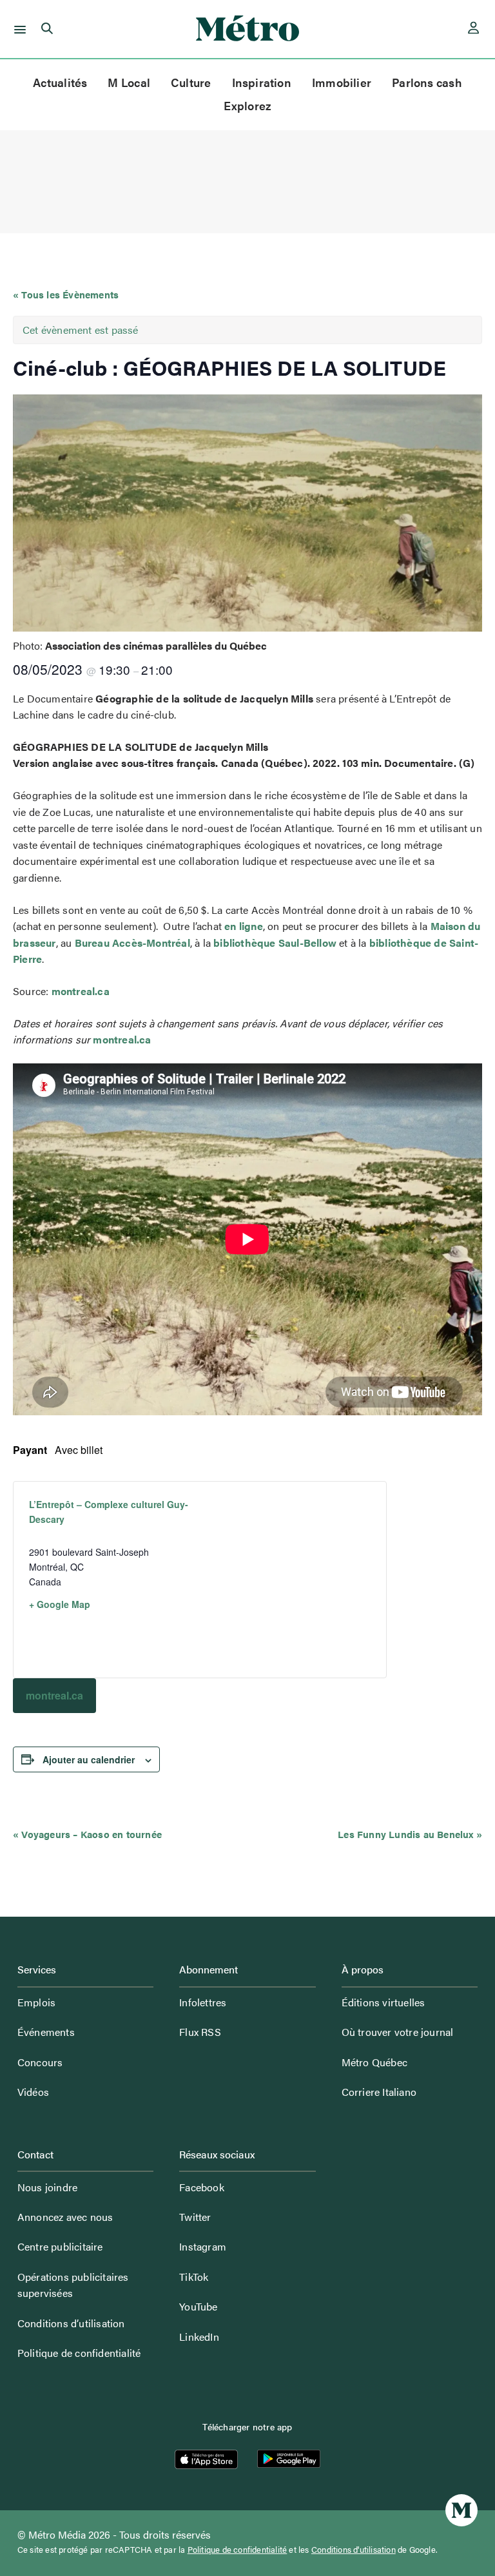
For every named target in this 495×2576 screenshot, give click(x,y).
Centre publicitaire (60, 2246)
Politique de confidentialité (79, 2353)
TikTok (194, 2277)
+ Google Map (60, 1604)
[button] (18, 29)
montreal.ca (81, 991)
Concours (40, 2062)
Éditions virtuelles (383, 2002)
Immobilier (342, 82)
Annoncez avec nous (65, 2217)
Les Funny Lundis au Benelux (410, 1834)
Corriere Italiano (379, 2092)
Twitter (195, 2217)
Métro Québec (374, 2062)
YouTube (198, 2306)
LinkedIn (199, 2337)
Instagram (203, 2246)
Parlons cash (427, 82)
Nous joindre (47, 2187)
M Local (129, 82)
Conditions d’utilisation (71, 2323)
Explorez (248, 105)
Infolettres (203, 2002)
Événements (46, 2032)
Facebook (202, 2187)
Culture (191, 82)
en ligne (244, 926)
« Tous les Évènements (66, 294)
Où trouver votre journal (398, 2032)
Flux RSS (200, 2032)
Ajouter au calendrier (89, 1759)
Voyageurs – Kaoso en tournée (87, 1834)
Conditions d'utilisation (354, 2550)
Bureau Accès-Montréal (132, 943)
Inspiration (262, 82)
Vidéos (33, 2092)
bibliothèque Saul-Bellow (275, 943)
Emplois (36, 2002)
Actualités (60, 82)
